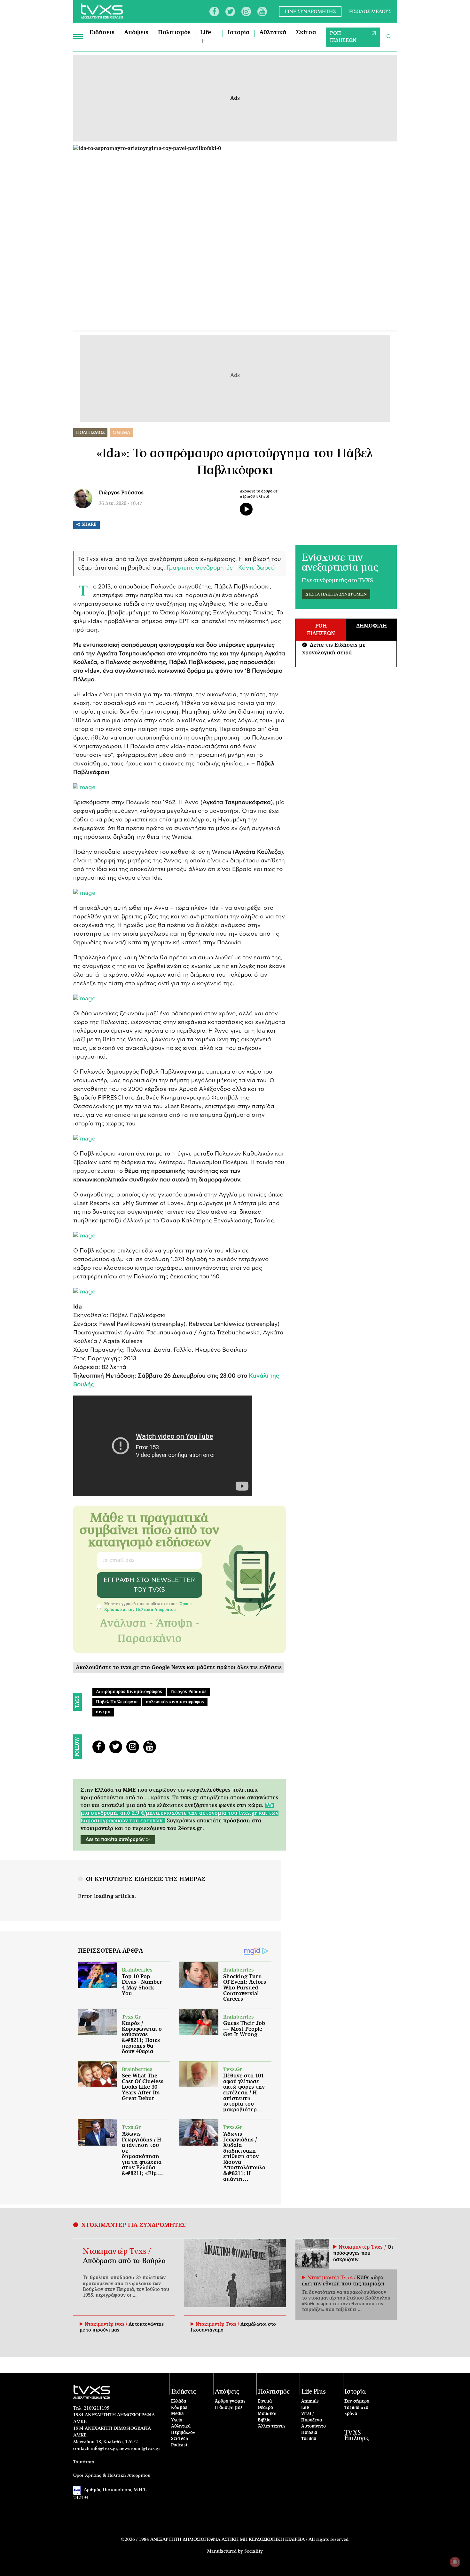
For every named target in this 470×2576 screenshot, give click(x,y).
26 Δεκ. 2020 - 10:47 (120, 504)
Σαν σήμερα (357, 2401)
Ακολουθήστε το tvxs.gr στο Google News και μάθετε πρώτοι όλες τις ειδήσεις (179, 1668)
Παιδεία (309, 2433)
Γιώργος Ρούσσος (121, 493)
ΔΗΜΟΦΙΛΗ (372, 626)
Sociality (254, 2551)
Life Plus (314, 2392)
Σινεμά (265, 2401)
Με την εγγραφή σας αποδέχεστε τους (148, 1607)
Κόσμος (179, 2408)
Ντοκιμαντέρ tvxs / (107, 2324)
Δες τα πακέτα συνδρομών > (118, 1840)
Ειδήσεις (102, 33)
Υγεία (177, 2420)
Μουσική (267, 2414)
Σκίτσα (306, 33)
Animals (310, 2401)
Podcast (179, 2445)
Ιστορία (239, 33)
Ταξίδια (309, 2439)
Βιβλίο (264, 2420)
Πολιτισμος (90, 433)
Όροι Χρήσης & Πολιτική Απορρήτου (112, 2476)
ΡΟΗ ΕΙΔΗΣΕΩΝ (343, 37)
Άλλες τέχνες (272, 2426)
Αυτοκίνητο (313, 2426)
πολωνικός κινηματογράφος (175, 1702)
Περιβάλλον (183, 2433)
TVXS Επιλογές (357, 2436)
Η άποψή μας (229, 2408)
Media (177, 2414)
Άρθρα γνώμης (230, 2401)
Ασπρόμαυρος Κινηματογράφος (129, 1692)
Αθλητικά (273, 33)
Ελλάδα (179, 2401)
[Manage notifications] (455, 2562)
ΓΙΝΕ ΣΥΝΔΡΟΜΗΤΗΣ (310, 11)
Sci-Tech (180, 2439)
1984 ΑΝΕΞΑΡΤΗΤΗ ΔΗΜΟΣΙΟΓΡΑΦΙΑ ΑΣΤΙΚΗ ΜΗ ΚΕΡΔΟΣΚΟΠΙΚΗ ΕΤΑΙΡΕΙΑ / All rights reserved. (244, 2540)
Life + (206, 37)
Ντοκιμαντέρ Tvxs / (117, 2252)
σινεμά (103, 1712)
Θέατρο (265, 2408)
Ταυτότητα (84, 2462)
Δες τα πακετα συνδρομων (336, 594)
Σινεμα (121, 433)
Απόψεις (136, 33)
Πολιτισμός (174, 33)
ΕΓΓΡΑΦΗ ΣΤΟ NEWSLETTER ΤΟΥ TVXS (149, 1585)
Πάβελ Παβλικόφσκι (117, 1702)
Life (305, 2408)
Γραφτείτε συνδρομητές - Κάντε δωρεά (221, 568)
